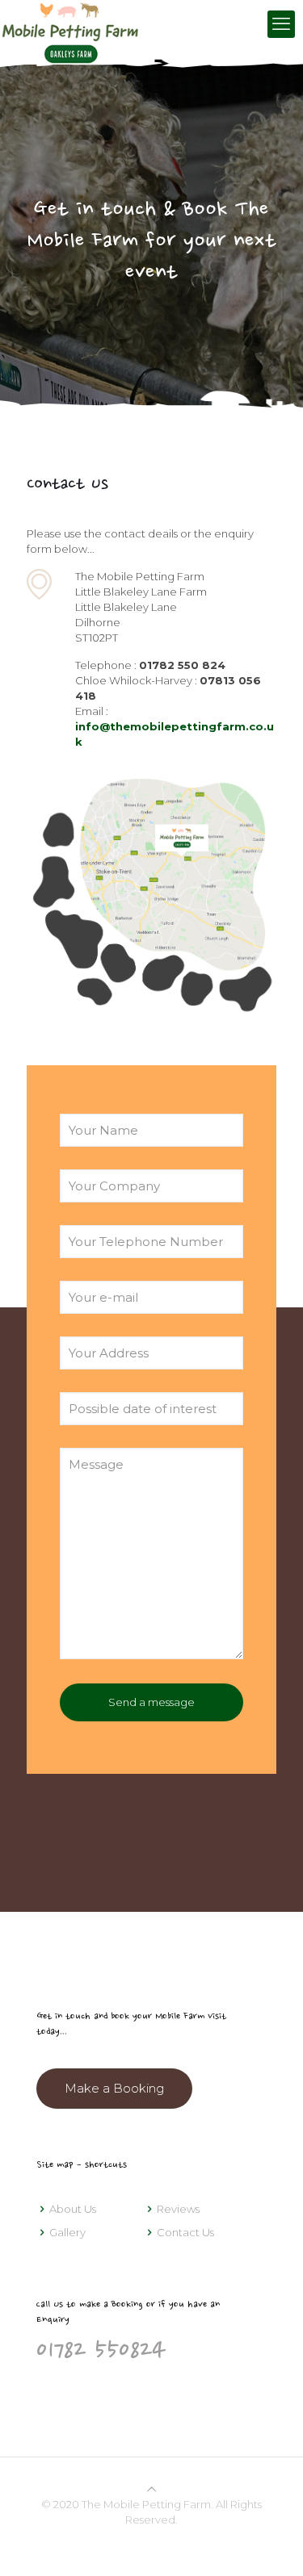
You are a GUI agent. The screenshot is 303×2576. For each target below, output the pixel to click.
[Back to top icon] (151, 2489)
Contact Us (185, 2232)
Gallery (67, 2232)
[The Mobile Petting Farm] (69, 24)
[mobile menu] (281, 24)
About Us (73, 2209)
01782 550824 (101, 2352)
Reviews (178, 2209)
